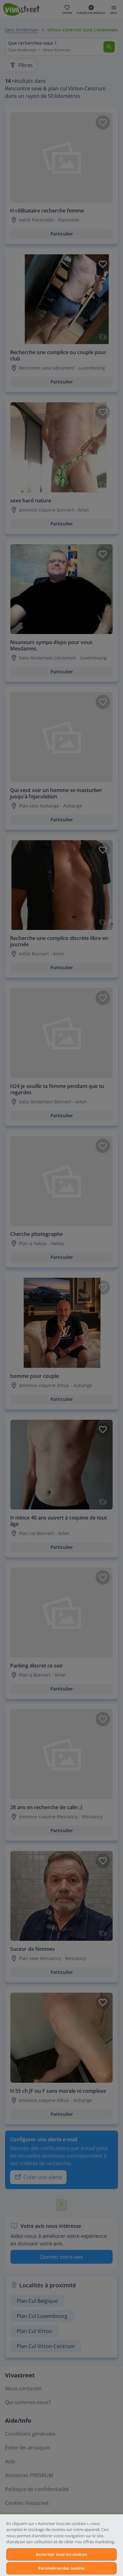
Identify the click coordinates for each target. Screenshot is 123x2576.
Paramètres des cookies (62, 2568)
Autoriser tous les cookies (61, 2554)
